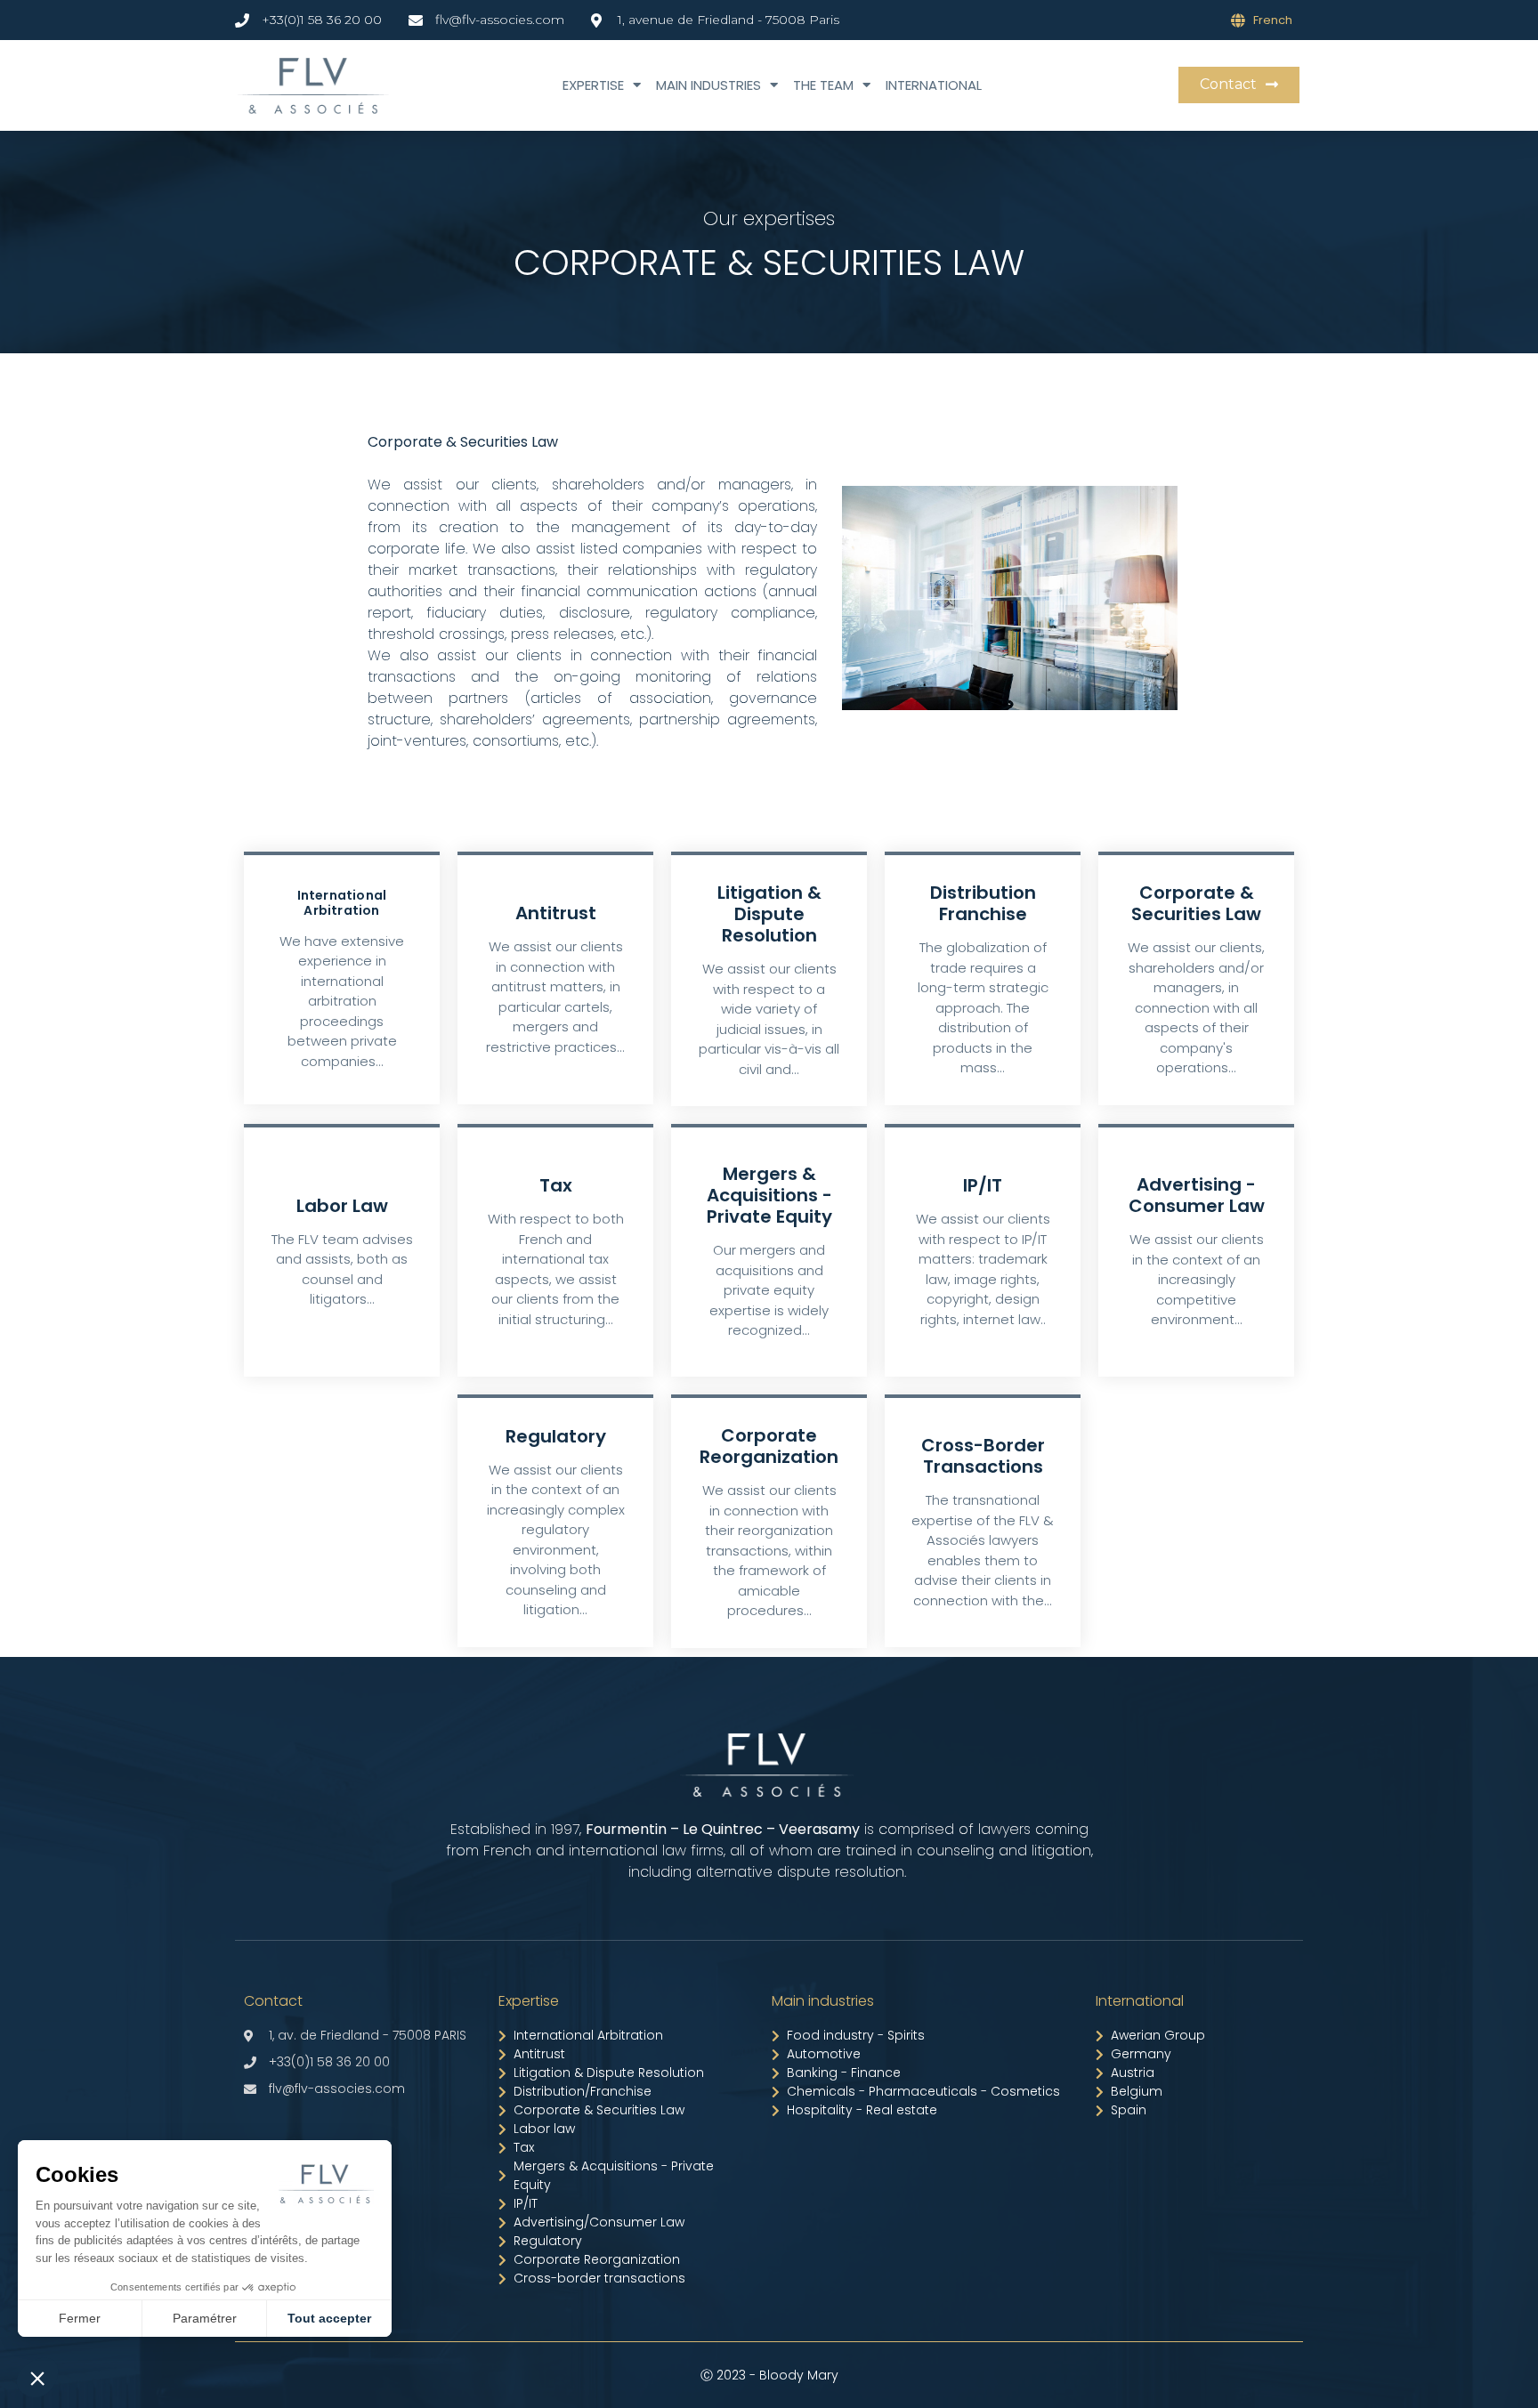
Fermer (80, 2318)
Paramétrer (205, 2318)
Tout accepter (329, 2318)
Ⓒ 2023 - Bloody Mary (769, 2375)
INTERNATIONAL (934, 85)
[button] (1239, 85)
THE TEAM (823, 85)
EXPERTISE (593, 85)
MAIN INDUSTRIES (708, 85)
